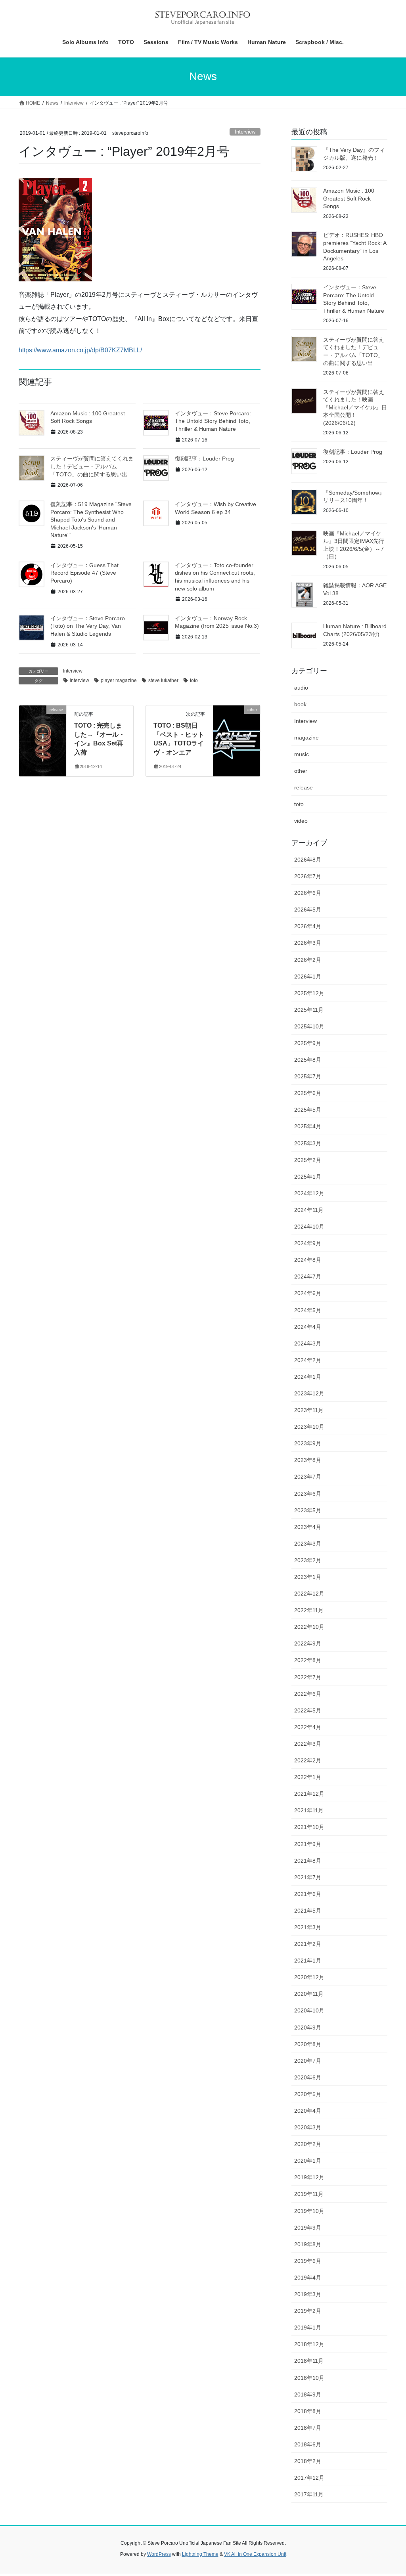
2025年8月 (308, 1060)
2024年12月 (309, 1193)
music (302, 754)
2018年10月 (309, 2378)
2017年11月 (309, 2494)
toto (194, 680)
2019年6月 (308, 2261)
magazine (306, 738)
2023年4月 (308, 1527)
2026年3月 (308, 943)
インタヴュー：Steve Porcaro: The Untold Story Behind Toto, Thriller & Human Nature (213, 421)
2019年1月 (308, 2328)
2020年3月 (308, 2127)
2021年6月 (308, 1894)
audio (301, 688)
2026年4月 (308, 926)
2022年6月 (308, 1694)
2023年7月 (308, 1477)
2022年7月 (308, 1677)
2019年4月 (308, 2278)
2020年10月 (309, 2010)
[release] (43, 735)
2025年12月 (309, 993)
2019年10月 (309, 2211)
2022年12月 (309, 1594)
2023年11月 (309, 1410)
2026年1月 (308, 977)
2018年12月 (309, 2344)
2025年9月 (308, 1043)
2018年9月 (308, 2394)
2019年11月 (309, 2194)
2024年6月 (308, 1293)
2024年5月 (308, 1310)
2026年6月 (308, 893)
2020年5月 (308, 2094)
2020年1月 (308, 2161)
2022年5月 (308, 1710)
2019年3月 (308, 2294)
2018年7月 (308, 2428)
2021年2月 (308, 1944)
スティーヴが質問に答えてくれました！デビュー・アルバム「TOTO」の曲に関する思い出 (92, 466)
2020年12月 (309, 1977)
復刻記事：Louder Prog (204, 459)
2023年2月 (308, 1560)
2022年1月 (308, 1777)
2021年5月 (308, 1911)
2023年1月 (308, 1577)
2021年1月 (308, 1961)
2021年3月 (308, 1927)
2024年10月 (309, 1227)
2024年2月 (308, 1360)
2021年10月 (309, 1827)
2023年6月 (308, 1494)
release (304, 787)
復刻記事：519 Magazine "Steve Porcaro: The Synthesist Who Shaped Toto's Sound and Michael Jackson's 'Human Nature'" (91, 520)
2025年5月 (308, 1110)
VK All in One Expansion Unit (255, 2554)
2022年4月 (308, 1727)
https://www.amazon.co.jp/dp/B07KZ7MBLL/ (80, 350)
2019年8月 (308, 2244)
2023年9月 (308, 1443)
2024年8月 (308, 1260)
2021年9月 (308, 1844)
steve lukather (163, 680)
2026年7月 (308, 876)
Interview (245, 132)
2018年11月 (309, 2361)
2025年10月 (309, 1026)
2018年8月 (308, 2411)
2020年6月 (308, 2077)
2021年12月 (309, 1794)
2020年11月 (309, 1994)
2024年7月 (308, 1277)
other (301, 771)
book (300, 704)
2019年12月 (309, 2177)
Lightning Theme (200, 2554)
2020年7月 (308, 2061)
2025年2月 (308, 1160)
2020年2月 (308, 2144)
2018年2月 (308, 2461)
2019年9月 (308, 2228)
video (301, 821)
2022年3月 (308, 1744)
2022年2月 (308, 1760)
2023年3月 (308, 1544)
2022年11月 (309, 1610)
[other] (237, 735)
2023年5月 (308, 1510)
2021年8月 (308, 1861)
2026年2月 (308, 960)
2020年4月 (308, 2111)
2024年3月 (308, 1343)
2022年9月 (308, 1643)
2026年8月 (308, 860)
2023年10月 (309, 1427)
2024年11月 (309, 1210)
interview (79, 680)
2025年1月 (308, 1177)
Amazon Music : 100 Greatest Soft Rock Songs (349, 198)
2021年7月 (308, 1877)
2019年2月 (308, 2311)
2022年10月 (309, 1627)
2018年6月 (308, 2444)
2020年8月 (308, 2044)
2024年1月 (308, 1377)
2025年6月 (308, 1093)
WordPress (159, 2554)
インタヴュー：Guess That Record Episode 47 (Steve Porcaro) (84, 573)
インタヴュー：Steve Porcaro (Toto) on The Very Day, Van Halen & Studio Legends (88, 626)
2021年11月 (309, 1810)
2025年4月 (308, 1126)
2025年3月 (308, 1143)
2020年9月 (308, 2028)
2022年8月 (308, 1660)
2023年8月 (308, 1460)
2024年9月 (308, 1243)
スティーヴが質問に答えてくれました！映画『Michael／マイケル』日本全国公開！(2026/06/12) (355, 407)
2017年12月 (309, 2478)
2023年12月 (309, 1393)
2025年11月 (309, 1010)
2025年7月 (308, 1076)
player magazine (119, 680)
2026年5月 (308, 910)
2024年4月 (308, 1327)
